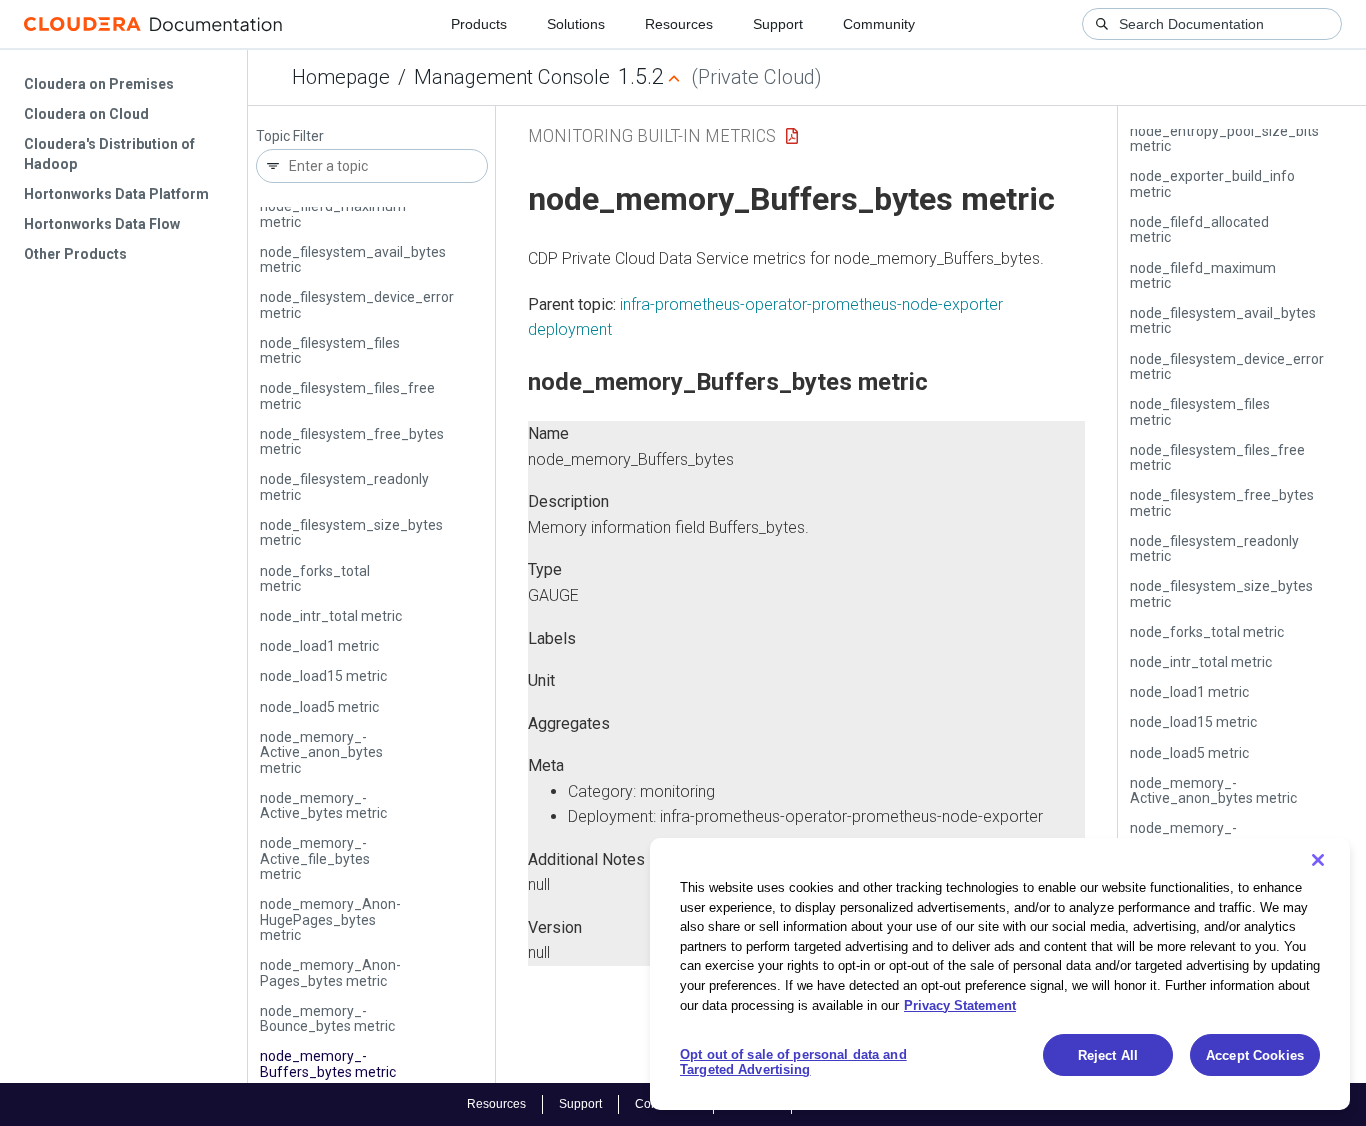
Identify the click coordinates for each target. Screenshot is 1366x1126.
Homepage (341, 77)
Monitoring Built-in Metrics (652, 135)
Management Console (512, 77)
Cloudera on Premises (99, 84)
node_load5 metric (319, 707)
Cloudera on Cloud (86, 114)
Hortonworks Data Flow (102, 224)
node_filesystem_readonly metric (344, 486)
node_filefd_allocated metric (1199, 229)
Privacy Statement (960, 1004)
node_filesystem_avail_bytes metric (353, 259)
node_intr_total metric (331, 616)
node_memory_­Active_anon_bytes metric (321, 752)
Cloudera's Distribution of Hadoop (109, 154)
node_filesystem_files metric (330, 350)
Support (778, 24)
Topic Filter (290, 136)
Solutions (576, 24)
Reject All (1108, 1055)
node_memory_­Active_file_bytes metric (315, 858)
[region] (1000, 974)
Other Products (75, 254)
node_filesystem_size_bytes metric (351, 532)
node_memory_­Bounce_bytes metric (327, 1018)
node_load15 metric (323, 676)
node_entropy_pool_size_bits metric (1224, 138)
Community (879, 24)
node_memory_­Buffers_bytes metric (328, 1063)
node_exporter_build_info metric (1212, 183)
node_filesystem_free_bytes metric (352, 441)
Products (479, 24)
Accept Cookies (1255, 1055)
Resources (679, 24)
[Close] (1318, 860)
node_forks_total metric (315, 578)
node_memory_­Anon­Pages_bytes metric (330, 972)
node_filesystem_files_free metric (347, 395)
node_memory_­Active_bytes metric (323, 805)
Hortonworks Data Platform (116, 194)
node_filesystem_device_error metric (357, 304)
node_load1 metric (319, 646)
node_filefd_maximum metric (333, 213)
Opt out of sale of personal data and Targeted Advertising (793, 1062)
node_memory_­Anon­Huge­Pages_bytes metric (330, 919)
